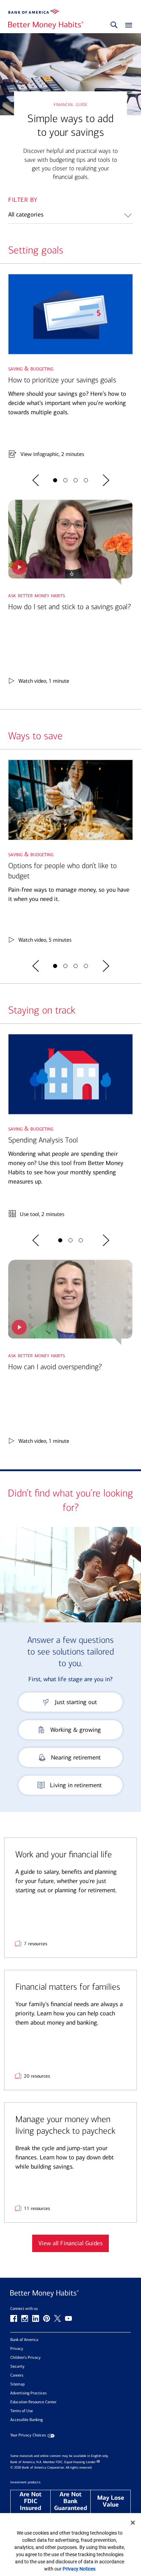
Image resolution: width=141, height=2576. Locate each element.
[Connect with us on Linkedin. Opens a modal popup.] (36, 2318)
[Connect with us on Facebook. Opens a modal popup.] (14, 2318)
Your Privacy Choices (28, 2435)
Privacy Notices (79, 2569)
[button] (36, 480)
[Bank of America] (34, 11)
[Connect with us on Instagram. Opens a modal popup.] (25, 2318)
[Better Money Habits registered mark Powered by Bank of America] (70, 2294)
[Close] (133, 2523)
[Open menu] (127, 25)
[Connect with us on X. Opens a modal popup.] (57, 2318)
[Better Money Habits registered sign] (46, 25)
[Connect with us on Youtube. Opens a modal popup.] (68, 2318)
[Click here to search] (114, 25)
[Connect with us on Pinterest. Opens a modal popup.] (47, 2318)
